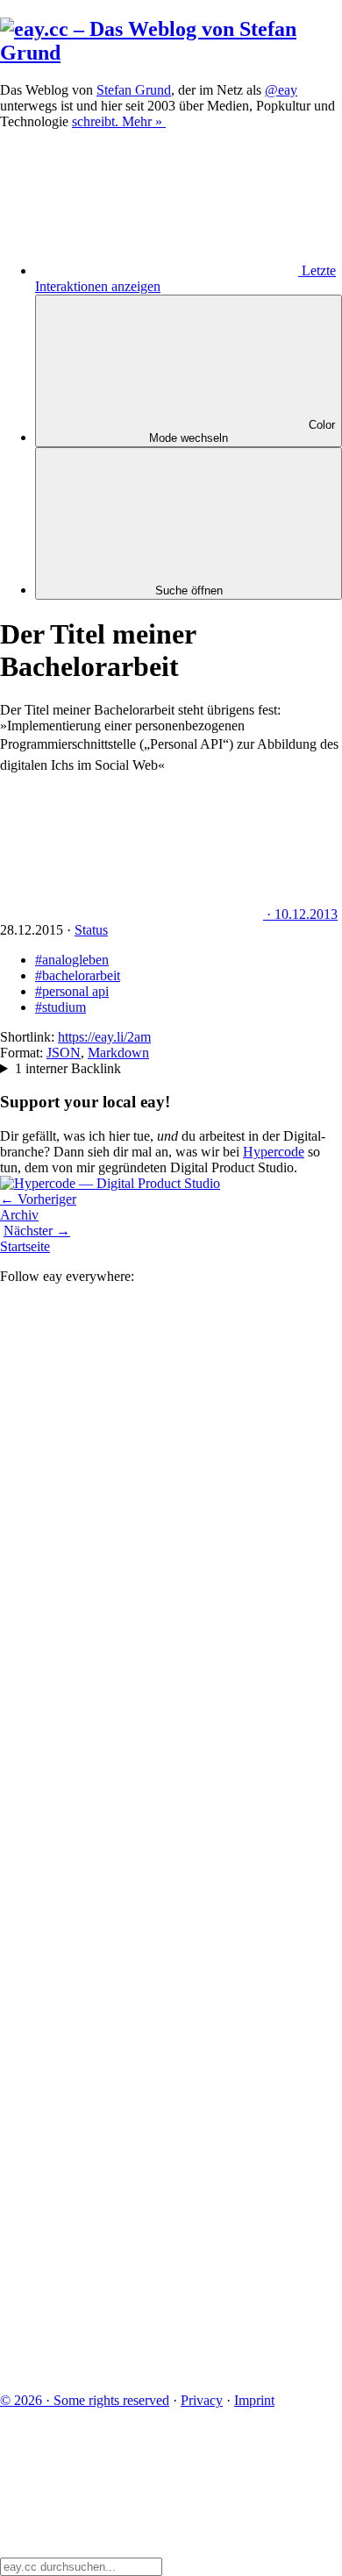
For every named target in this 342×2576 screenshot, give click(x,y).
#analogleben (72, 960)
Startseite (25, 1246)
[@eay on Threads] (132, 1830)
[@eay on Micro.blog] (132, 1695)
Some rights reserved (85, 2400)
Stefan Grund (134, 90)
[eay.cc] (171, 53)
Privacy (202, 2400)
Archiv (19, 1215)
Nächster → (37, 1231)
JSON (64, 1053)
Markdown (118, 1053)
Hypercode (274, 1152)
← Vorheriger (38, 1199)
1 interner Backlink (68, 1068)
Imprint (254, 2400)
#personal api (72, 991)
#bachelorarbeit (78, 975)
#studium (61, 1007)
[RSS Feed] (132, 2370)
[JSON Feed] (132, 2235)
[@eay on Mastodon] (132, 1425)
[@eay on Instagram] (132, 1965)
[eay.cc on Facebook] (132, 2100)
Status (91, 930)
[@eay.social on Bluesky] (132, 1560)
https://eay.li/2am (104, 1037)
